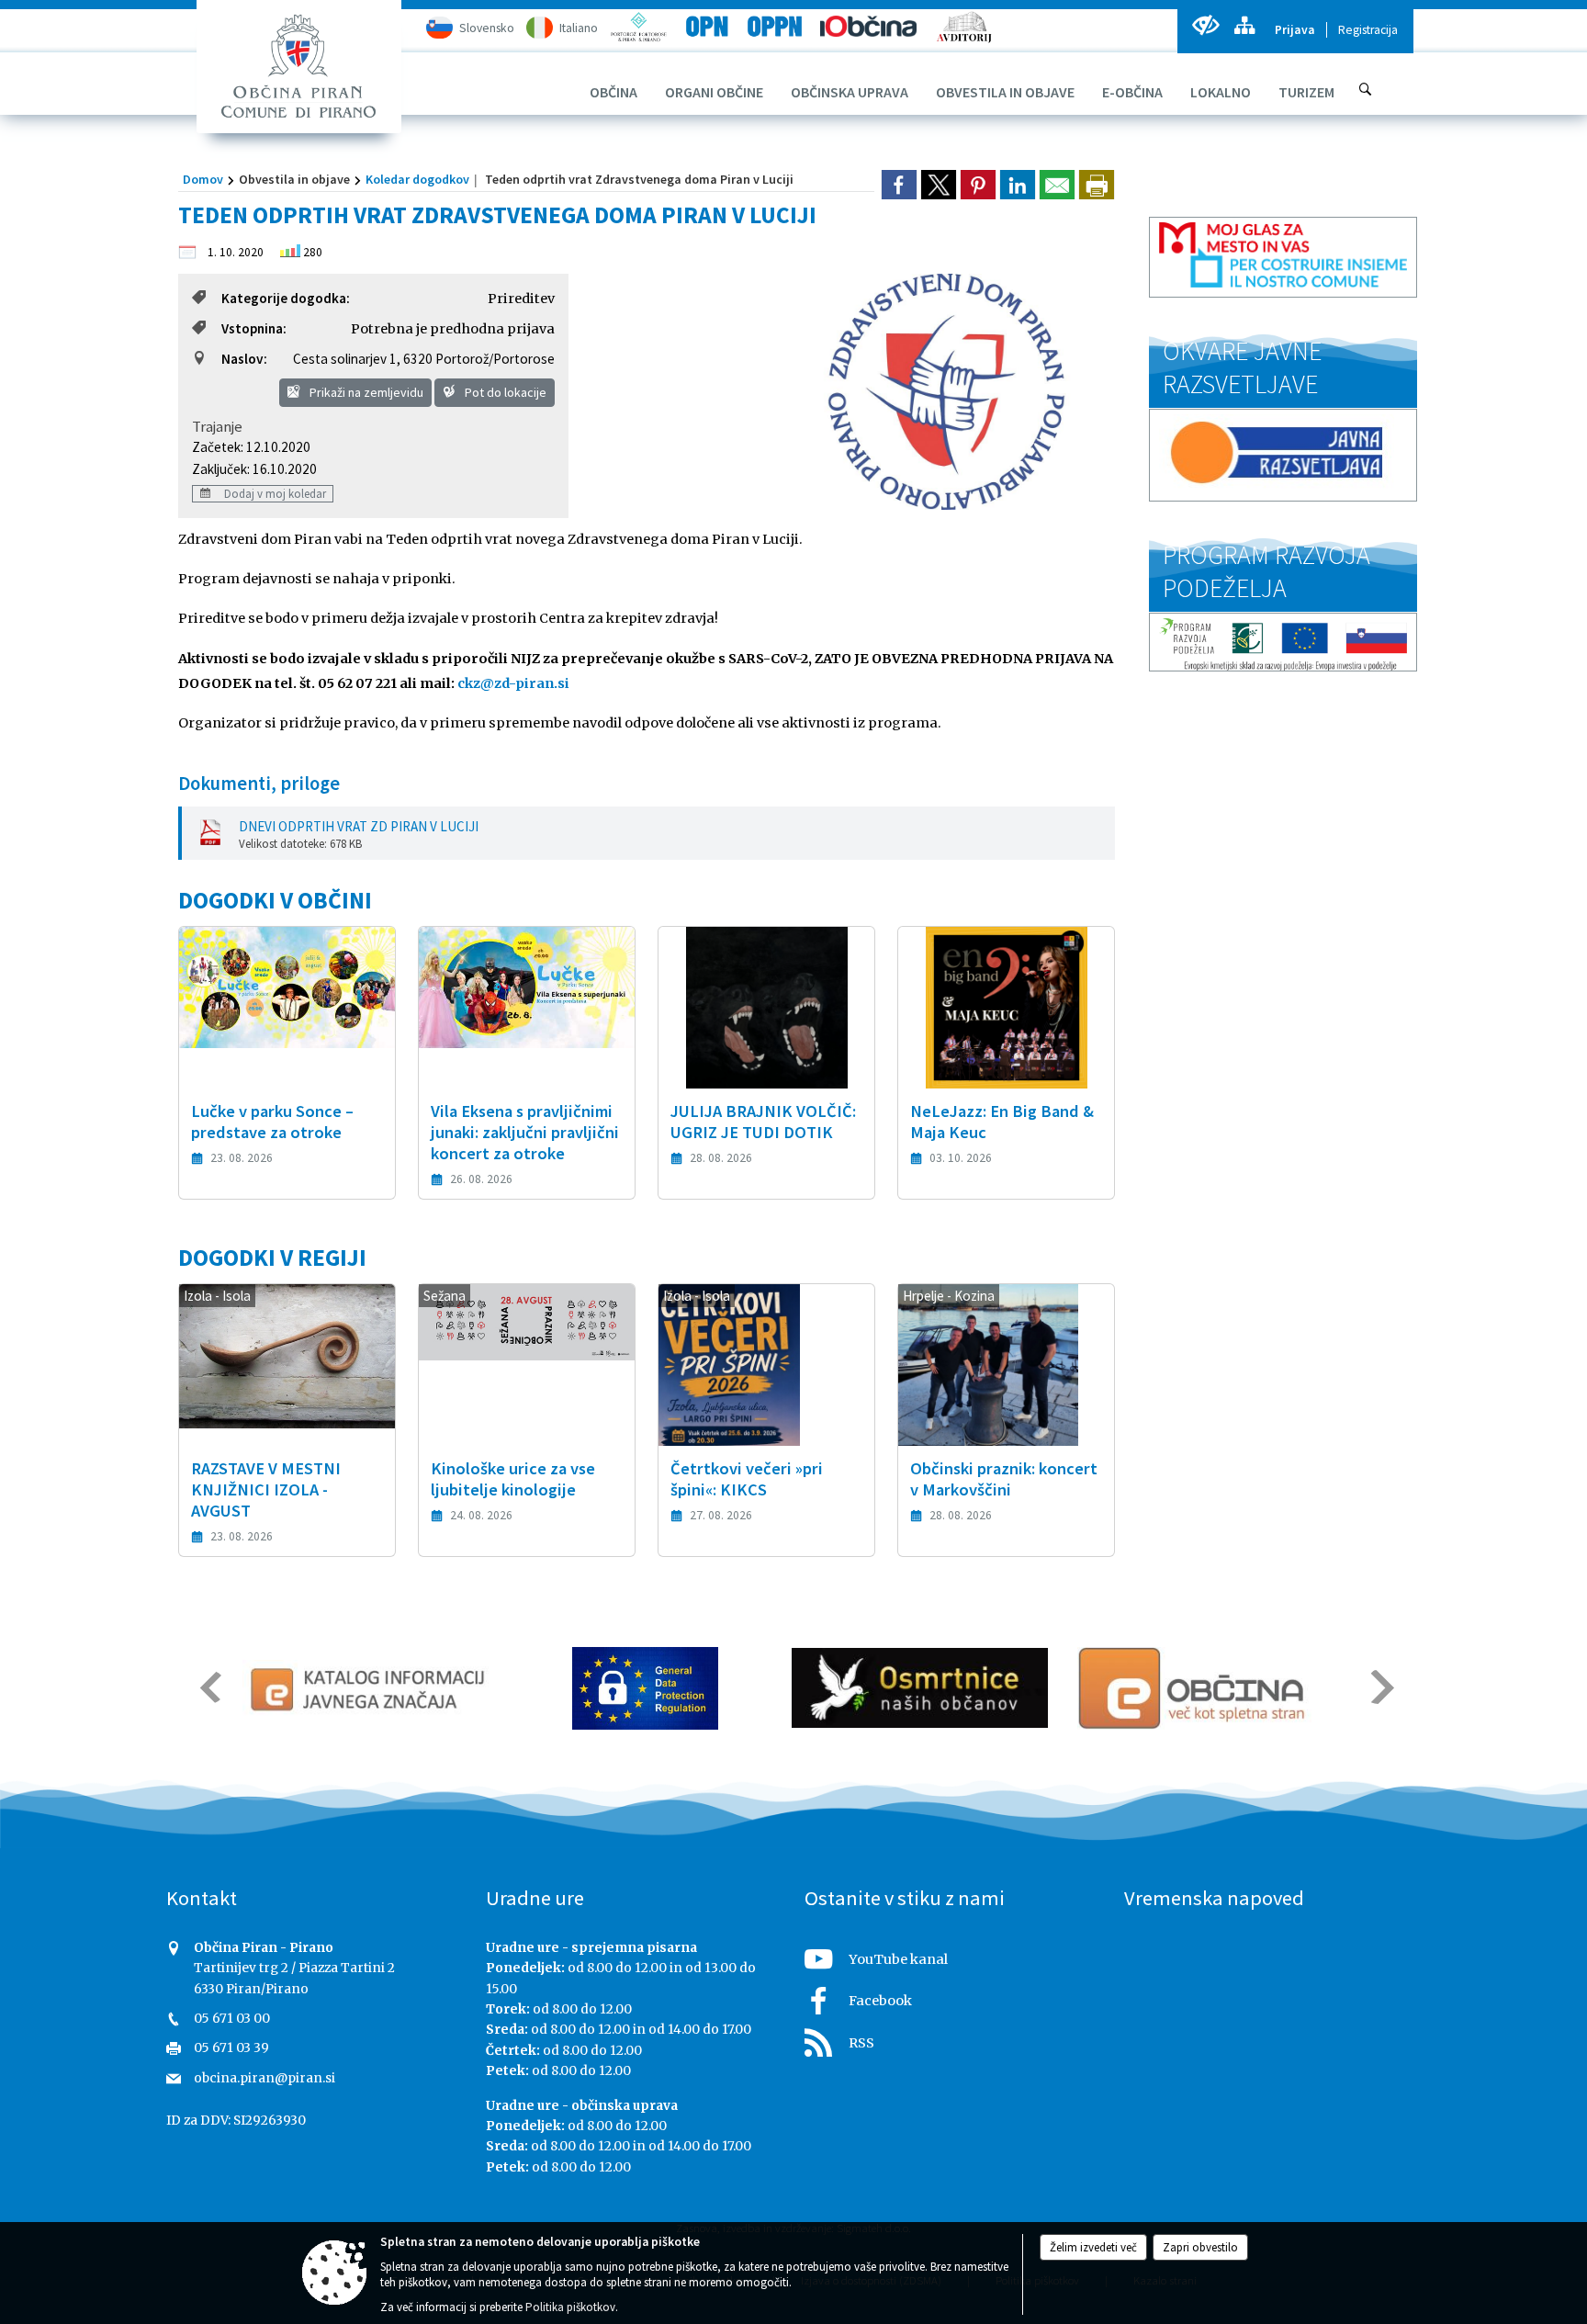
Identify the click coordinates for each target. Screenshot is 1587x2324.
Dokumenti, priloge (259, 784)
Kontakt (202, 1898)
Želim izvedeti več (1093, 2247)
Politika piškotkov (570, 2307)
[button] (209, 1687)
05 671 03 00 (232, 2019)
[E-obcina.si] (1194, 1688)
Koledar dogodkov (417, 179)
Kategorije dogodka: (286, 298)
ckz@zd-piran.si (513, 683)
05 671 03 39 (231, 2048)
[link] (899, 185)
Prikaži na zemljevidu (365, 392)
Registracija (1368, 30)
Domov (203, 179)
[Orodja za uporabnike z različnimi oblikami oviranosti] (1205, 25)
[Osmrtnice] (920, 1688)
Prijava (1295, 30)
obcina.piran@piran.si (264, 2078)
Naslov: (244, 359)
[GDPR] (646, 1688)
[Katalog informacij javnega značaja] (371, 1688)
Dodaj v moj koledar (274, 493)
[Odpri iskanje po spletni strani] (1366, 89)
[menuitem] (613, 92)
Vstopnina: (254, 328)
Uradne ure (535, 1898)
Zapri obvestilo (1200, 2247)
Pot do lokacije (504, 392)
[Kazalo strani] (1244, 25)
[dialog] (1097, 185)
